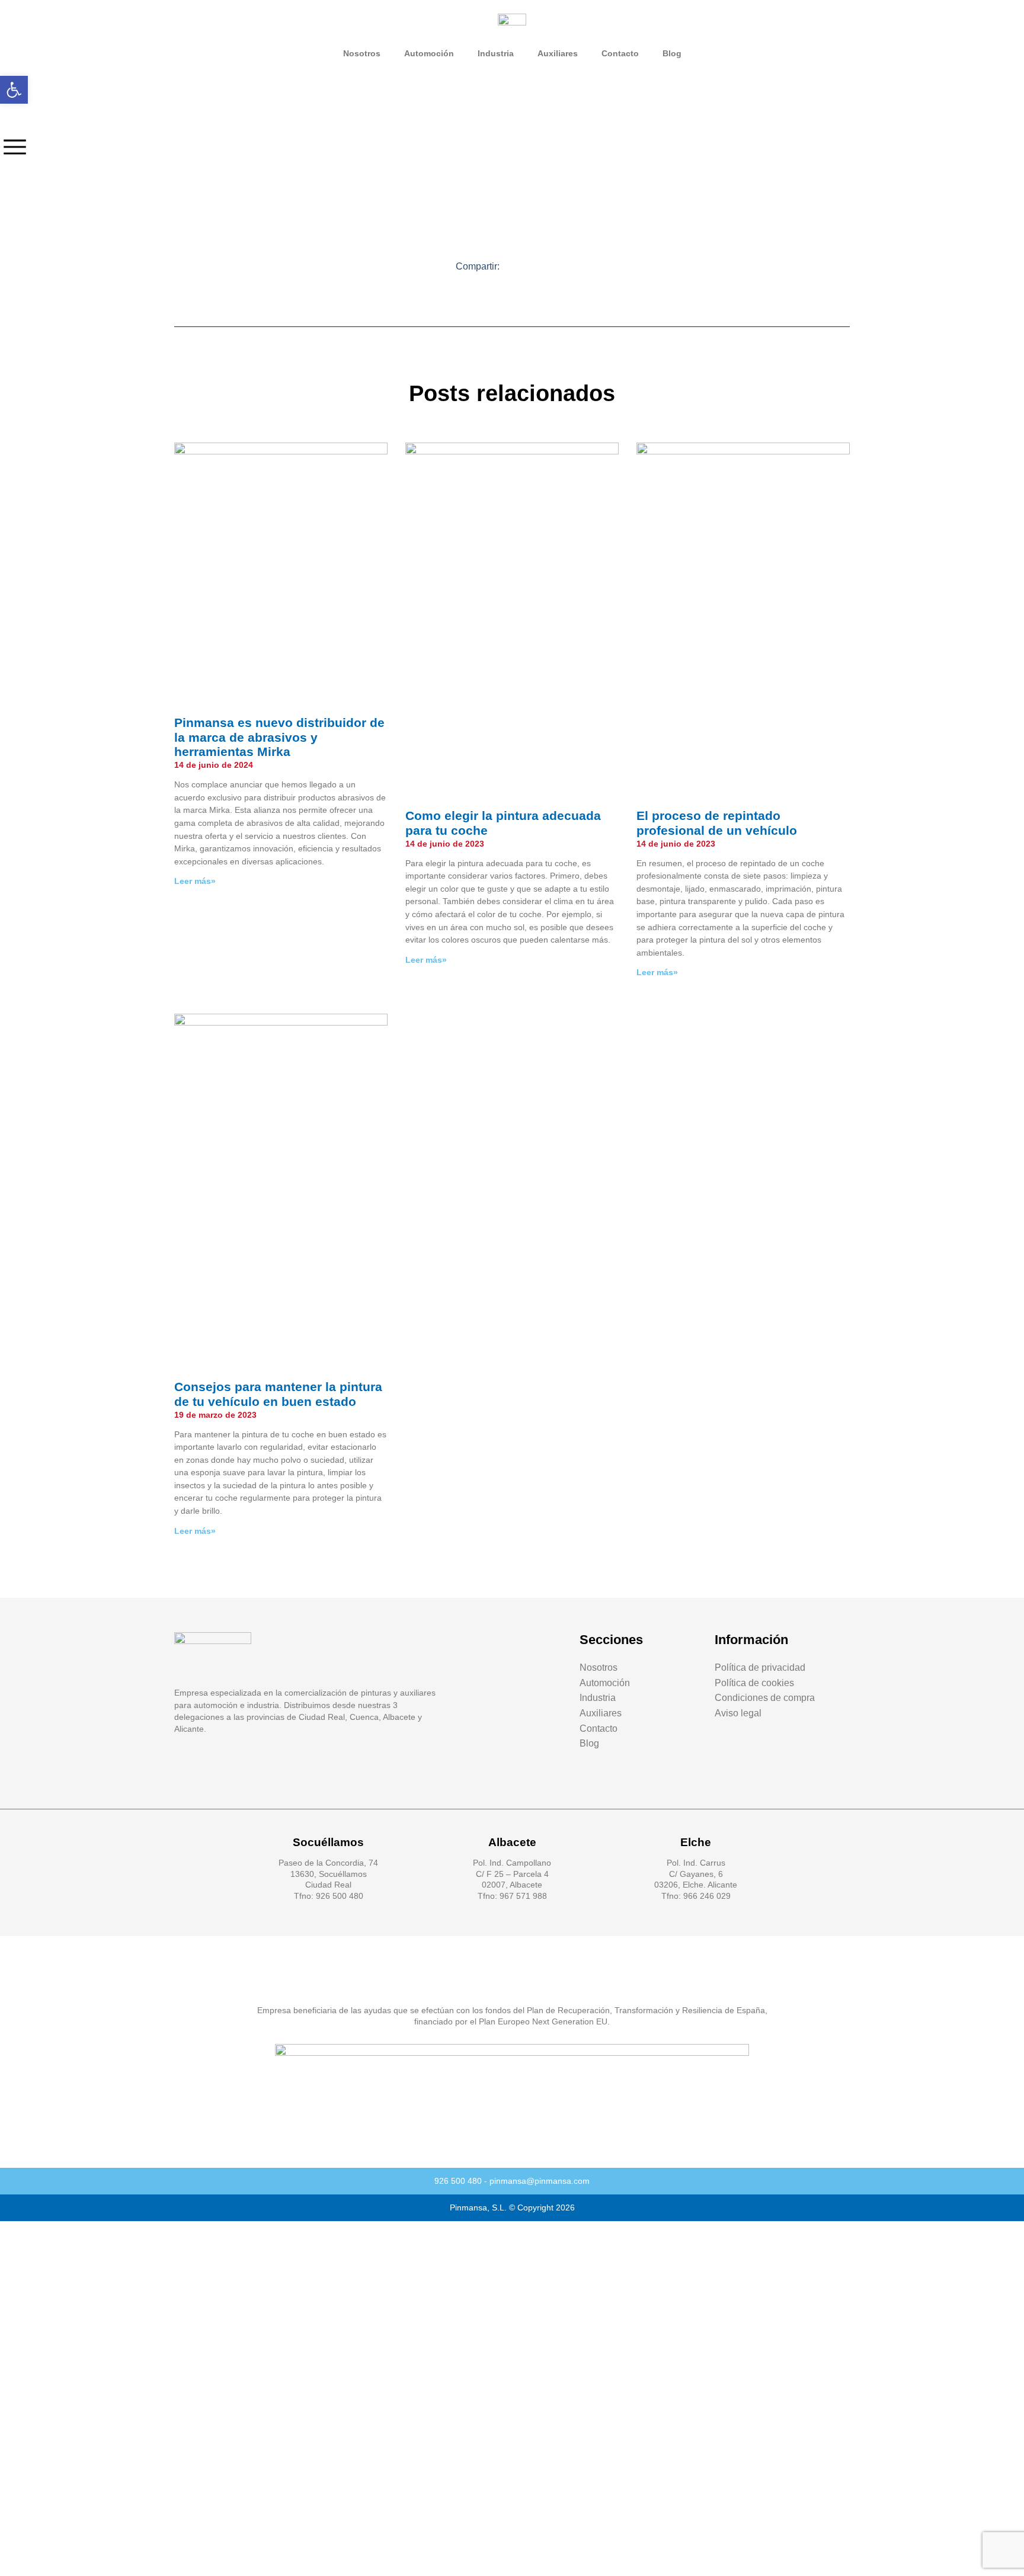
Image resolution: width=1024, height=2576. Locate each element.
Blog (672, 53)
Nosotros (362, 53)
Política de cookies (754, 1683)
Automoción (429, 53)
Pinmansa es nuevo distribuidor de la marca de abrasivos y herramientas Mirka (279, 737)
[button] (518, 266)
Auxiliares (558, 53)
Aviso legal (738, 1713)
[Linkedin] (181, 1768)
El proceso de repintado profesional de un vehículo (717, 823)
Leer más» (195, 881)
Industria (496, 53)
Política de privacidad (760, 1667)
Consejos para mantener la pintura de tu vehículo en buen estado (278, 1394)
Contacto (620, 53)
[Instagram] (232, 1768)
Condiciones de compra (765, 1698)
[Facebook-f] (207, 1768)
